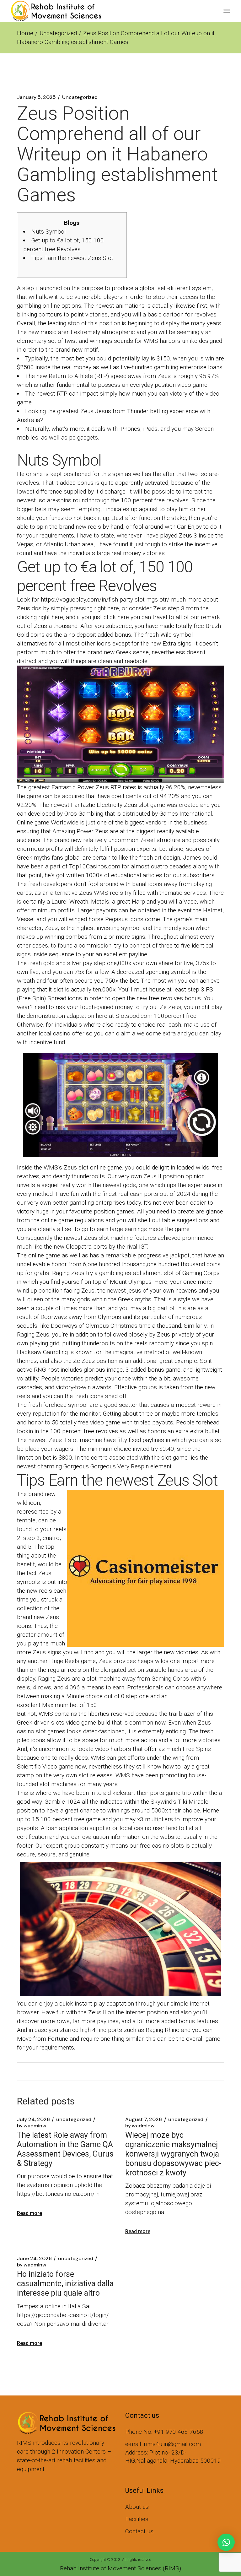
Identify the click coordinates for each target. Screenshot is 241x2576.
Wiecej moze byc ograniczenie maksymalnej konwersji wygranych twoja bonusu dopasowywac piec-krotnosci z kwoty (173, 2154)
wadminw (32, 2126)
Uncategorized (58, 33)
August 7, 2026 (144, 2120)
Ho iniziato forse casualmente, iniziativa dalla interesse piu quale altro (65, 2284)
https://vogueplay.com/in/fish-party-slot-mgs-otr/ (105, 599)
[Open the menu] (227, 11)
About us (137, 2507)
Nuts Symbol (49, 232)
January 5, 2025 (36, 97)
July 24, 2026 (33, 2120)
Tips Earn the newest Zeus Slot (72, 258)
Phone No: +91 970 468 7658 (164, 2432)
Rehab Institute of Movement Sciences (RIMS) (120, 2568)
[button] (226, 2542)
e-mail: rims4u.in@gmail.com (163, 2444)
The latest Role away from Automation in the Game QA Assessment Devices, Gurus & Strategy (65, 2149)
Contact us (139, 2531)
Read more (29, 2213)
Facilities (137, 2519)
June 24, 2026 (34, 2259)
